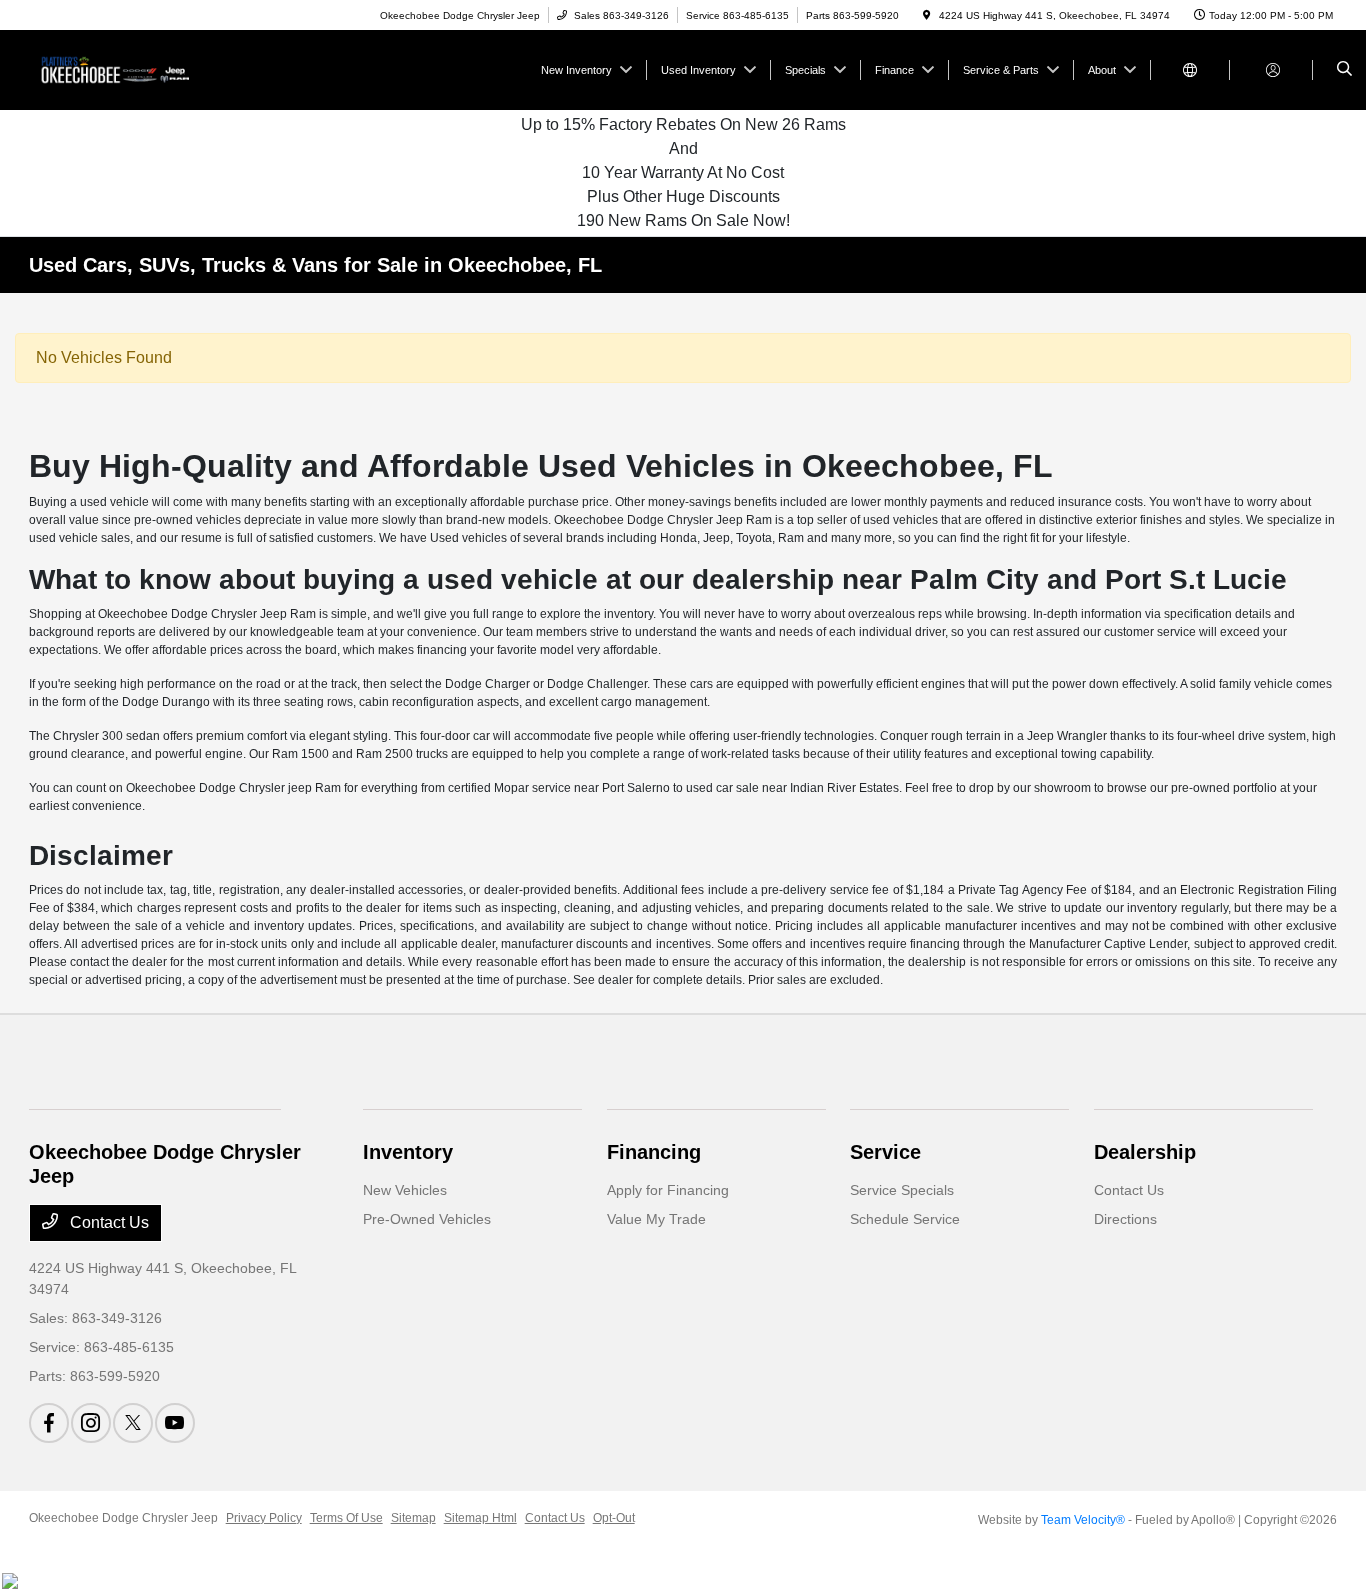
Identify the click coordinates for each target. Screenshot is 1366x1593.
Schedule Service (905, 1219)
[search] (1344, 70)
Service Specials (902, 1190)
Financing (654, 1152)
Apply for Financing (668, 1190)
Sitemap (413, 1518)
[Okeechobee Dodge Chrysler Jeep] (119, 68)
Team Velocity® (1083, 1520)
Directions (1125, 1219)
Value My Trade (656, 1219)
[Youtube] (175, 1423)
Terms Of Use (346, 1518)
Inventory (408, 1152)
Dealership (1145, 1152)
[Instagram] (91, 1423)
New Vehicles (405, 1190)
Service (885, 1152)
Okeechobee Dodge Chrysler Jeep (123, 1518)
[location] (927, 15)
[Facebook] (49, 1423)
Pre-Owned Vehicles (427, 1219)
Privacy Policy (264, 1518)
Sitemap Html (480, 1518)
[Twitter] (133, 1423)
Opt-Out (614, 1518)
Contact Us (107, 1222)
